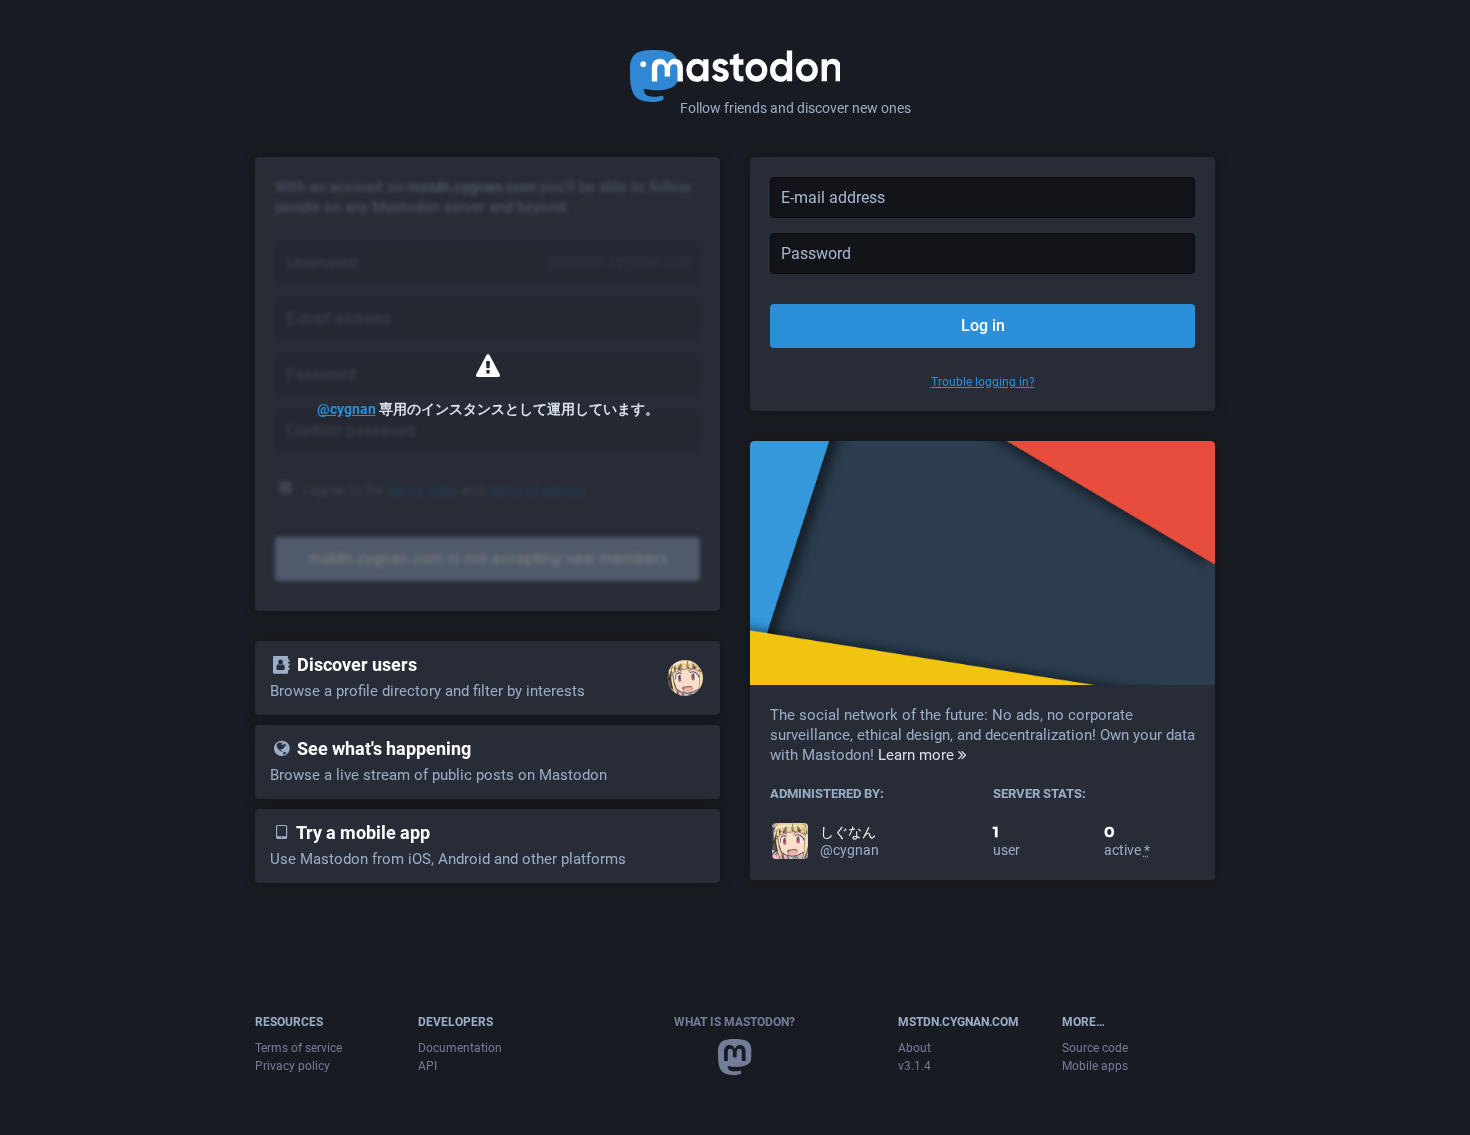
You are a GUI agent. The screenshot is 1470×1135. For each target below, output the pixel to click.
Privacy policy (292, 1066)
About (914, 1048)
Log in (983, 325)
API (427, 1066)
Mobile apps (1095, 1066)
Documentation (460, 1048)
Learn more (918, 755)
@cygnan (346, 409)
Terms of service (298, 1048)
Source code (1095, 1048)
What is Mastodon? (734, 1022)
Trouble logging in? (983, 382)
